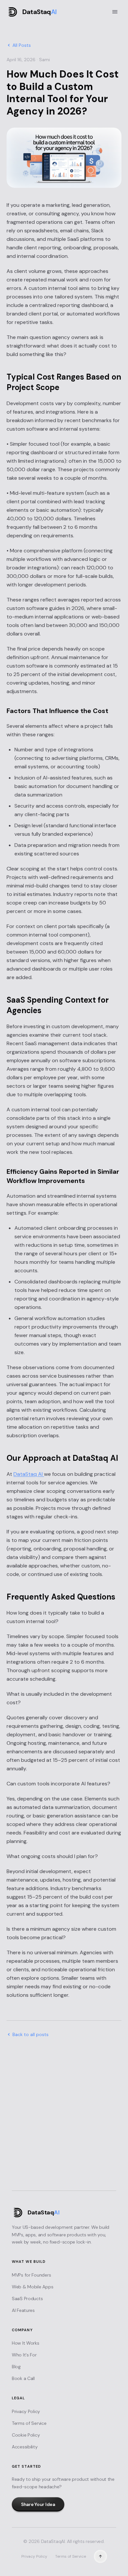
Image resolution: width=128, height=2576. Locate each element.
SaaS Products (27, 2299)
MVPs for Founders (31, 2275)
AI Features (23, 2310)
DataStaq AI (29, 1474)
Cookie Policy (26, 2435)
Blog (16, 2367)
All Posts (22, 45)
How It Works (26, 2343)
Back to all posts (31, 2034)
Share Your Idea (64, 2173)
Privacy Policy (26, 2411)
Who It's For (24, 2355)
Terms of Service (29, 2423)
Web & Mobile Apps (32, 2287)
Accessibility (25, 2447)
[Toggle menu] (115, 12)
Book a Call (23, 2378)
